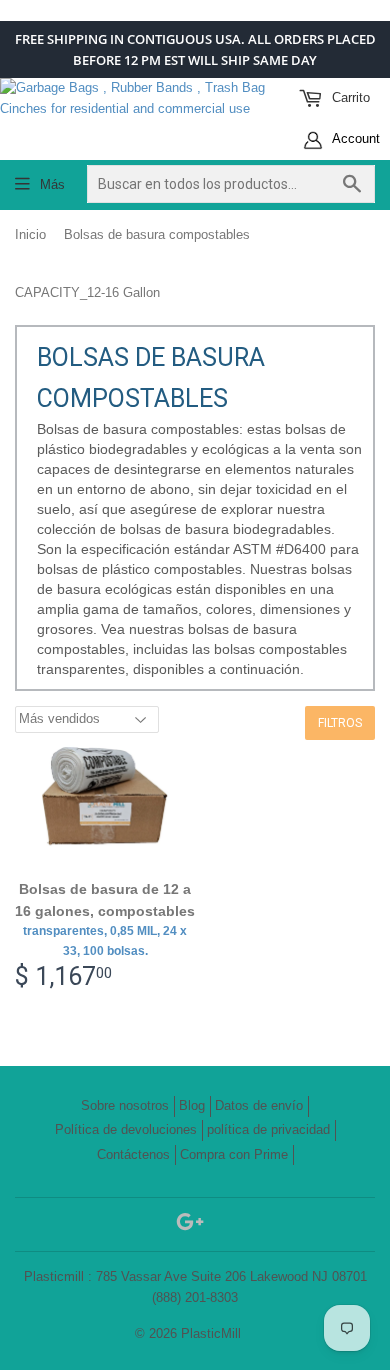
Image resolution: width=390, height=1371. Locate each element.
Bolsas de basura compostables (157, 234)
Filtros (340, 723)
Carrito (349, 97)
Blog (192, 1105)
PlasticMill (211, 1333)
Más (52, 184)
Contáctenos (133, 1154)
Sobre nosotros (125, 1105)
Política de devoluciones (126, 1129)
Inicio (30, 234)
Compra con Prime (234, 1154)
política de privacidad (268, 1129)
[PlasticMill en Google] (190, 1225)
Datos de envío (259, 1105)
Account (354, 138)
